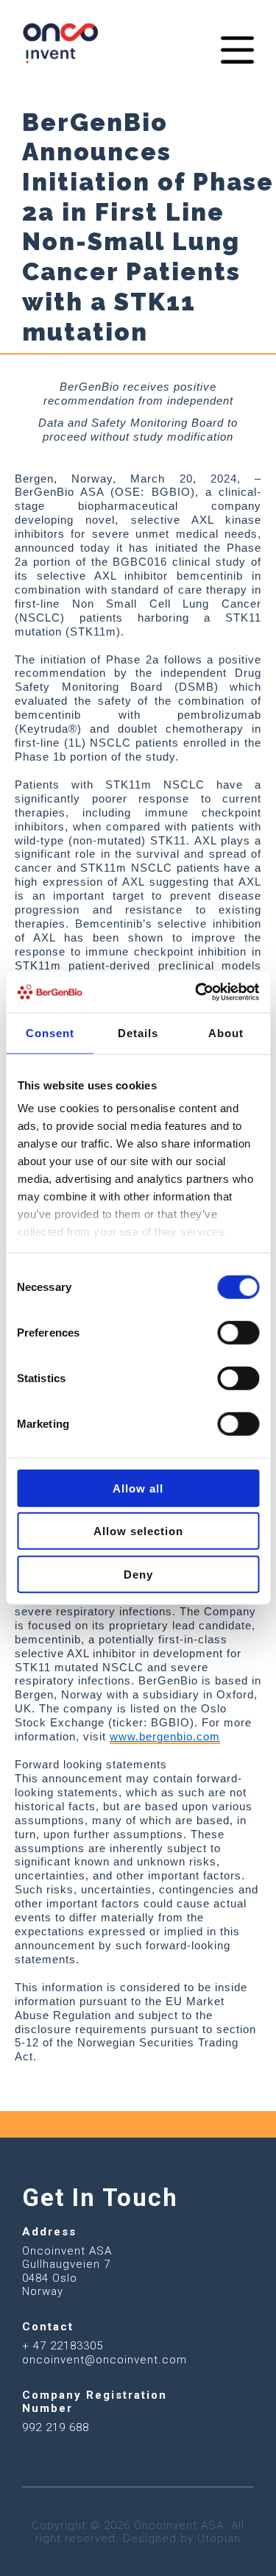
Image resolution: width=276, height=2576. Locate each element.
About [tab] (226, 1032)
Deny (138, 1574)
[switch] (238, 1332)
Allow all (138, 1488)
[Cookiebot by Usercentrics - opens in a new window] (197, 992)
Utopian (219, 2538)
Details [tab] (138, 1032)
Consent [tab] (50, 1032)
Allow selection (138, 1531)
